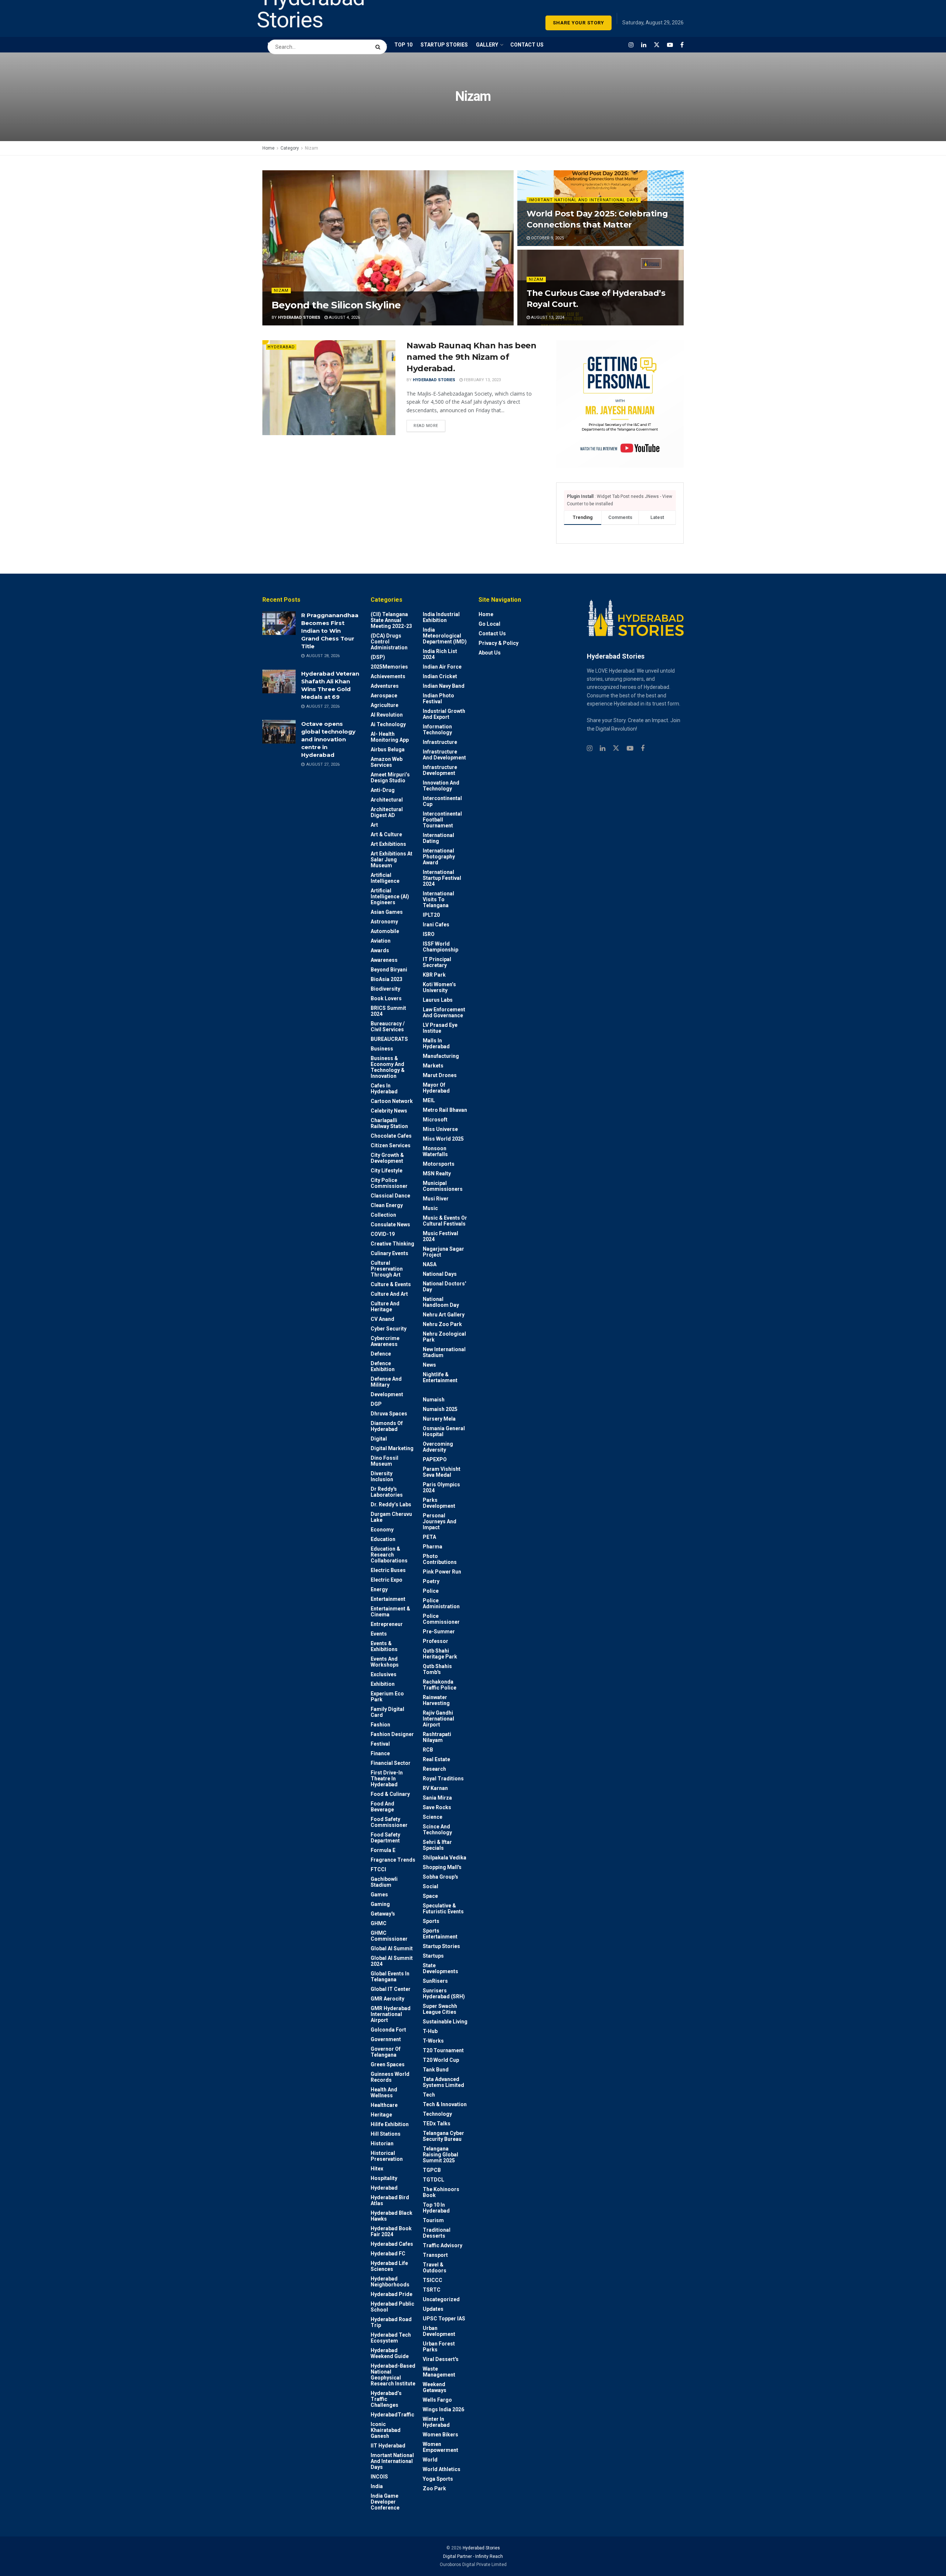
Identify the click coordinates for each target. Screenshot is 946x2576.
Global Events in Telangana (390, 1977)
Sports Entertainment (440, 1934)
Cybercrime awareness (385, 1341)
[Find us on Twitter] (657, 45)
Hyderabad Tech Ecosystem (391, 2338)
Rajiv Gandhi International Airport (438, 1719)
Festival (380, 1744)
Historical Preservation (387, 2156)
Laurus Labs (438, 1000)
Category (290, 148)
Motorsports (439, 1164)
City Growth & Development (387, 1158)
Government (386, 2039)
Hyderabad (281, 347)
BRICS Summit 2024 (388, 1011)
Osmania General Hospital (444, 1431)
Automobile (385, 931)
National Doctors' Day (444, 1287)
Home (268, 148)
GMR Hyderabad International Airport (391, 2014)
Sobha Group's (440, 1877)
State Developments (440, 1968)
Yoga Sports (438, 2479)
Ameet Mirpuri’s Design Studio (390, 778)
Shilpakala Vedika (445, 1858)
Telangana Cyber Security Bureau (443, 2136)
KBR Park (434, 975)
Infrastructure (440, 742)
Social (431, 1886)
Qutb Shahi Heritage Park (440, 1654)
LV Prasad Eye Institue (440, 1028)
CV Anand (382, 1319)
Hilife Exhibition (390, 2124)
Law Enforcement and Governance (444, 1012)
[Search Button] (379, 43)
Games (379, 1895)
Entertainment (388, 1599)
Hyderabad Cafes (392, 2244)
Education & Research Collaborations (389, 1555)
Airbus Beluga (388, 749)
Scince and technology (437, 1829)
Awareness (384, 960)
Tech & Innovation (445, 2104)
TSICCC (433, 2280)
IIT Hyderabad (388, 2446)
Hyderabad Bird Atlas (390, 2200)
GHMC (379, 1923)
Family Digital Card (387, 1712)
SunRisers (435, 1981)
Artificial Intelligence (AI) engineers (390, 896)
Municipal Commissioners (443, 1186)
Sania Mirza (437, 1798)
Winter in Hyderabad (436, 2422)
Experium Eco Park (387, 1697)
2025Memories (389, 667)
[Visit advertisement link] (620, 404)
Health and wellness (384, 2092)
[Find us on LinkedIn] (644, 45)
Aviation (381, 941)
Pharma (433, 1547)
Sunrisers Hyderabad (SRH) (444, 1994)
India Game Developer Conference (385, 2502)
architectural (387, 800)
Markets (433, 1066)
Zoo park (434, 2488)
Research (434, 1769)
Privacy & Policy (498, 643)
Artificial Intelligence (385, 878)
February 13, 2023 (482, 380)
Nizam (312, 148)
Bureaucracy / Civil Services (388, 1026)
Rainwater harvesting (436, 1700)
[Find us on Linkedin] (603, 749)
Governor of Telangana (386, 2052)
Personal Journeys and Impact (440, 1521)
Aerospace (384, 696)
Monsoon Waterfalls (435, 1151)
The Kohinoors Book (441, 2192)
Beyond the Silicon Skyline (336, 305)
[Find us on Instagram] (631, 45)
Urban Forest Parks (439, 2347)
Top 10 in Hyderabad (436, 2208)
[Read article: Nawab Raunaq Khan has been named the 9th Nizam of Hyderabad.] (329, 388)
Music (430, 1208)
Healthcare (384, 2105)
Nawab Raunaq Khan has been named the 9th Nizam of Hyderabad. (472, 357)
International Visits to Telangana (438, 899)
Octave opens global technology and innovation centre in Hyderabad (328, 739)
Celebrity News (389, 1111)
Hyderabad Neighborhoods (390, 2282)
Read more (429, 424)
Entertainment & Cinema (390, 1612)
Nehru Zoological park (444, 1337)
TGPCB (432, 2170)
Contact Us (492, 633)
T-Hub (430, 2031)
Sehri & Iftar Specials (437, 1845)
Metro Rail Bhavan (445, 1110)
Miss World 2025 (443, 1139)
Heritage (381, 2115)
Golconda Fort (388, 2030)
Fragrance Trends (393, 1860)
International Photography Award (439, 857)
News (429, 1365)
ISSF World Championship (440, 947)
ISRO (429, 934)
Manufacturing (441, 1056)
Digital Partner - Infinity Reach (473, 2556)
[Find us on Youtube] (670, 45)
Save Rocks (437, 1807)
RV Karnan (435, 1788)
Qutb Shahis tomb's (437, 1669)
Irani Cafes (436, 925)
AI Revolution (387, 715)
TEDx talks (437, 2124)
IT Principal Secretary (437, 962)
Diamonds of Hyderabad (387, 1426)
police (431, 1591)
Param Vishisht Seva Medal (442, 1472)
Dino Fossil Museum (384, 1461)
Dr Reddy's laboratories (387, 1492)
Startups (433, 1956)
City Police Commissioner (389, 1183)
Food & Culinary (390, 1794)
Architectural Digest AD (387, 812)
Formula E (383, 1850)
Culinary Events (389, 1253)
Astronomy (384, 922)
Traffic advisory (443, 2245)
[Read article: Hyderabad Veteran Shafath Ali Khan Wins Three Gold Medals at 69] (279, 681)
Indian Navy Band (444, 686)
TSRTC (432, 2290)
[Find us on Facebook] (682, 45)
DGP (376, 1404)
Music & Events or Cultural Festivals (445, 1221)
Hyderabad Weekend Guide (390, 2353)
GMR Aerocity (387, 1999)
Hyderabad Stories (299, 317)
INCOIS (379, 2477)
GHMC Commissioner (389, 1936)
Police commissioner (441, 1619)
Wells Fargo (437, 2400)
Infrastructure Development (440, 770)
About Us (490, 653)
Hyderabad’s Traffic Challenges (386, 2399)
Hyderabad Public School (392, 2307)
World (430, 2460)
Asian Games (387, 912)
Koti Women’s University (439, 987)
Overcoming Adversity (438, 1447)
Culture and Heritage (385, 1306)
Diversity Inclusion (382, 1476)
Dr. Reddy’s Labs (391, 1504)
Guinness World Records (390, 2077)
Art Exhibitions (388, 844)
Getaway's (383, 1914)
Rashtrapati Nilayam (437, 1737)
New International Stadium (444, 1352)
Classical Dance (390, 1196)
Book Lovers (386, 998)
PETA (429, 1537)
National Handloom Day (441, 1302)
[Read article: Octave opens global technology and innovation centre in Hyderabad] (279, 732)
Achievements (388, 676)
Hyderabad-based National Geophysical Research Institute (393, 2375)
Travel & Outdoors (435, 2268)
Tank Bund (436, 2070)
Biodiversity (385, 989)
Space (430, 1896)
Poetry (431, 1581)
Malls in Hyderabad (436, 1043)
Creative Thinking (392, 1244)
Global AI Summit (392, 1948)
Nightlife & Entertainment (440, 1377)
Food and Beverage (382, 1807)
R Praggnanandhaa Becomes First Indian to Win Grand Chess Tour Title (330, 631)
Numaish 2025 (440, 1409)
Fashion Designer (392, 1734)
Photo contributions (440, 1559)
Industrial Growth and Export (444, 714)
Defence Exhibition (383, 1366)
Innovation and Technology (441, 786)
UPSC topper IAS (444, 2319)
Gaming (380, 1904)
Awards (380, 950)
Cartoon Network (392, 1101)
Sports (431, 1921)
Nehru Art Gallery (444, 1315)
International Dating (438, 838)
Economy (382, 1530)
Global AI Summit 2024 (392, 1961)
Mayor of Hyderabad (436, 1088)
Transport (435, 2255)
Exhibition (383, 1684)
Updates (433, 2309)
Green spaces (388, 2064)
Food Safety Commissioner (389, 1822)
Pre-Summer (439, 1632)
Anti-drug (383, 790)
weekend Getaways (435, 2387)
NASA (430, 1264)
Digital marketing (392, 1448)
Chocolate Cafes (391, 1136)
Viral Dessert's (441, 2359)
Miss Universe (440, 1129)
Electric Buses (388, 1570)
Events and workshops (385, 1662)
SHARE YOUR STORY (579, 23)
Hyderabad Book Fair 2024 (391, 2231)
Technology (437, 2114)
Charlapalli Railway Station (389, 1123)
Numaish (434, 1400)
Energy (379, 1589)
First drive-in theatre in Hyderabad (387, 1779)
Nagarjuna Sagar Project (443, 1252)
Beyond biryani (389, 970)
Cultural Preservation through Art (387, 1269)
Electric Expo (387, 1580)
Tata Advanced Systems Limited (443, 2082)
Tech (429, 2095)
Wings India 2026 (443, 2409)
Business (382, 1049)
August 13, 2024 (547, 317)
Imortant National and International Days (584, 200)
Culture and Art (389, 1294)
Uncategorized (441, 2299)
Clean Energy (387, 1205)
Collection (383, 1215)
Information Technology (437, 730)
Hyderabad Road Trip (391, 2322)
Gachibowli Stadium (384, 1882)
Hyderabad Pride (392, 2294)
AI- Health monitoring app (390, 737)
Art (374, 825)
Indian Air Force (442, 667)
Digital (379, 1439)
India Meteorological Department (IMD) (445, 636)
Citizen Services (391, 1145)
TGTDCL (433, 2180)
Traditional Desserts (437, 2233)
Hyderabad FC (388, 2254)
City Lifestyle (387, 1171)
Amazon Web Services (387, 762)
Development (387, 1394)
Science (433, 1817)
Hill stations (386, 2134)
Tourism (433, 2220)
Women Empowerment (440, 2447)
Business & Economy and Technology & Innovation (388, 1067)
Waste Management (439, 2372)
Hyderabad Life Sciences (389, 2266)
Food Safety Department (385, 1838)
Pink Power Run (442, 1572)
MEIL (429, 1100)
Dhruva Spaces (389, 1414)
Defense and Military (386, 1382)
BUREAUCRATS (389, 1039)
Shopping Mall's (442, 1867)
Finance (380, 1753)
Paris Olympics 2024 (441, 1487)
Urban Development (439, 2331)
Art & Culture (386, 834)
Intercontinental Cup (442, 801)
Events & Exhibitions (384, 1646)
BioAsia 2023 (387, 979)
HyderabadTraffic (392, 2415)
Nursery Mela (439, 1419)
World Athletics (442, 2469)
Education (383, 1539)
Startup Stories (441, 1946)
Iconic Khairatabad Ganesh (386, 2430)
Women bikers (440, 2435)
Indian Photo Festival (438, 698)
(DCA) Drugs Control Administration (389, 642)
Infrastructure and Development (444, 755)
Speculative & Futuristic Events (443, 1909)
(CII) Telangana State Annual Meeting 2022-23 (391, 620)
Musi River (436, 1199)
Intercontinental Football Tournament (442, 820)
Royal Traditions (443, 1779)
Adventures (385, 686)
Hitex (377, 2169)
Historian (382, 2143)
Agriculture (384, 705)
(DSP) (378, 657)
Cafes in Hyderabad (384, 1089)
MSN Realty (437, 1173)
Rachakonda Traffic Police (440, 1685)
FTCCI (378, 1869)
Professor (435, 1641)
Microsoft (435, 1120)
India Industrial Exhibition (441, 617)
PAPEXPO (435, 1459)
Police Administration (441, 1603)
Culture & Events (391, 1284)
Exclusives (384, 1674)
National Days (440, 1274)
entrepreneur (387, 1624)
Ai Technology (388, 724)
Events (379, 1634)
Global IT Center (391, 1989)
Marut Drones (440, 1075)
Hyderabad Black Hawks (392, 2216)
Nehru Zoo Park (442, 1324)
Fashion (380, 1725)
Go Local (489, 624)
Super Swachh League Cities (440, 2009)
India (377, 2486)
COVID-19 (383, 1234)
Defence (381, 1354)
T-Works (433, 2041)
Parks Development (439, 1503)
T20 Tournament (443, 2050)
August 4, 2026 (344, 317)
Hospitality (384, 2178)
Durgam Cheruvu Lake (391, 1517)
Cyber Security (389, 1329)
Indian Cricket (440, 676)
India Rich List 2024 (440, 654)
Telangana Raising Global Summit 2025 (440, 2155)
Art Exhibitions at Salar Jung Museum (392, 860)
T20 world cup (441, 2060)
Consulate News (390, 1224)
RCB (428, 1750)
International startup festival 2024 (442, 878)
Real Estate (436, 1759)
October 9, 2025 (547, 238)
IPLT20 (431, 915)
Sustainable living (445, 2022)
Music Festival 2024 (440, 1236)
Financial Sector (391, 1763)
